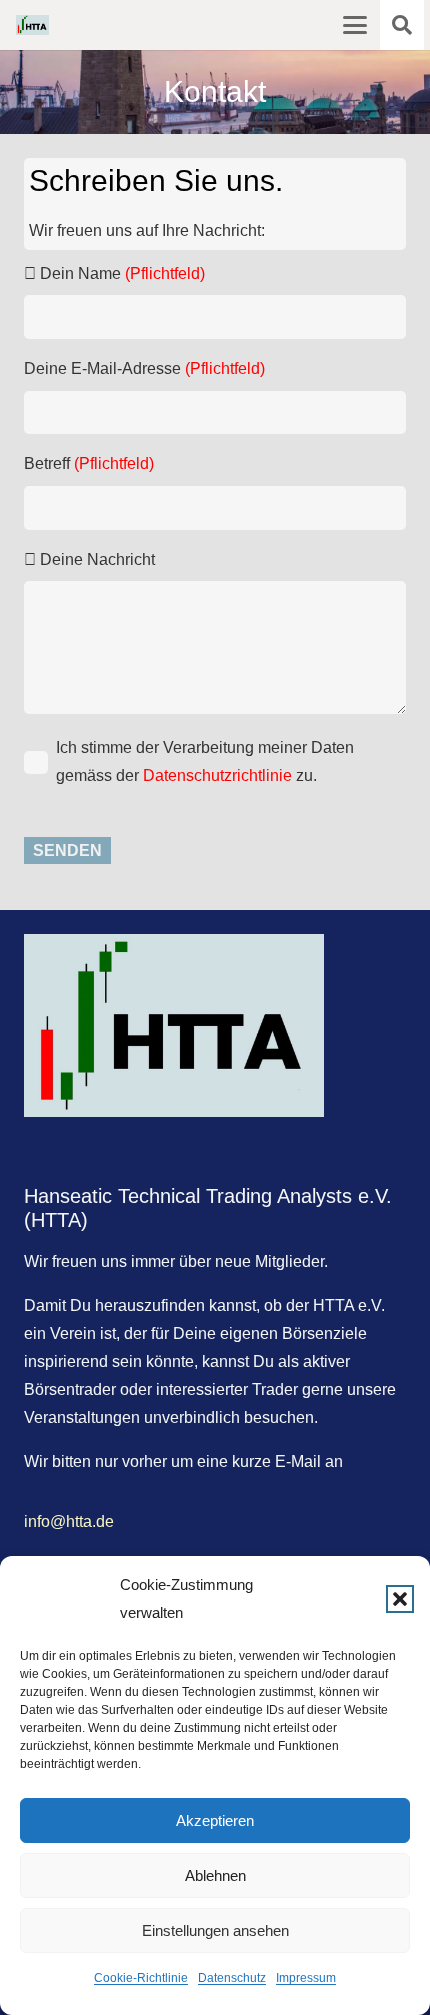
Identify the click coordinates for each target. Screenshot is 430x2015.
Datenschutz (232, 1978)
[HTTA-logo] (32, 25)
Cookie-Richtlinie (141, 1978)
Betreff (89, 463)
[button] (400, 1599)
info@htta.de (69, 1521)
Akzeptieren (215, 1820)
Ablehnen (215, 1875)
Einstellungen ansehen (215, 1930)
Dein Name (120, 273)
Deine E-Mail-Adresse (144, 368)
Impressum (306, 1978)
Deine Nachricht (95, 559)
